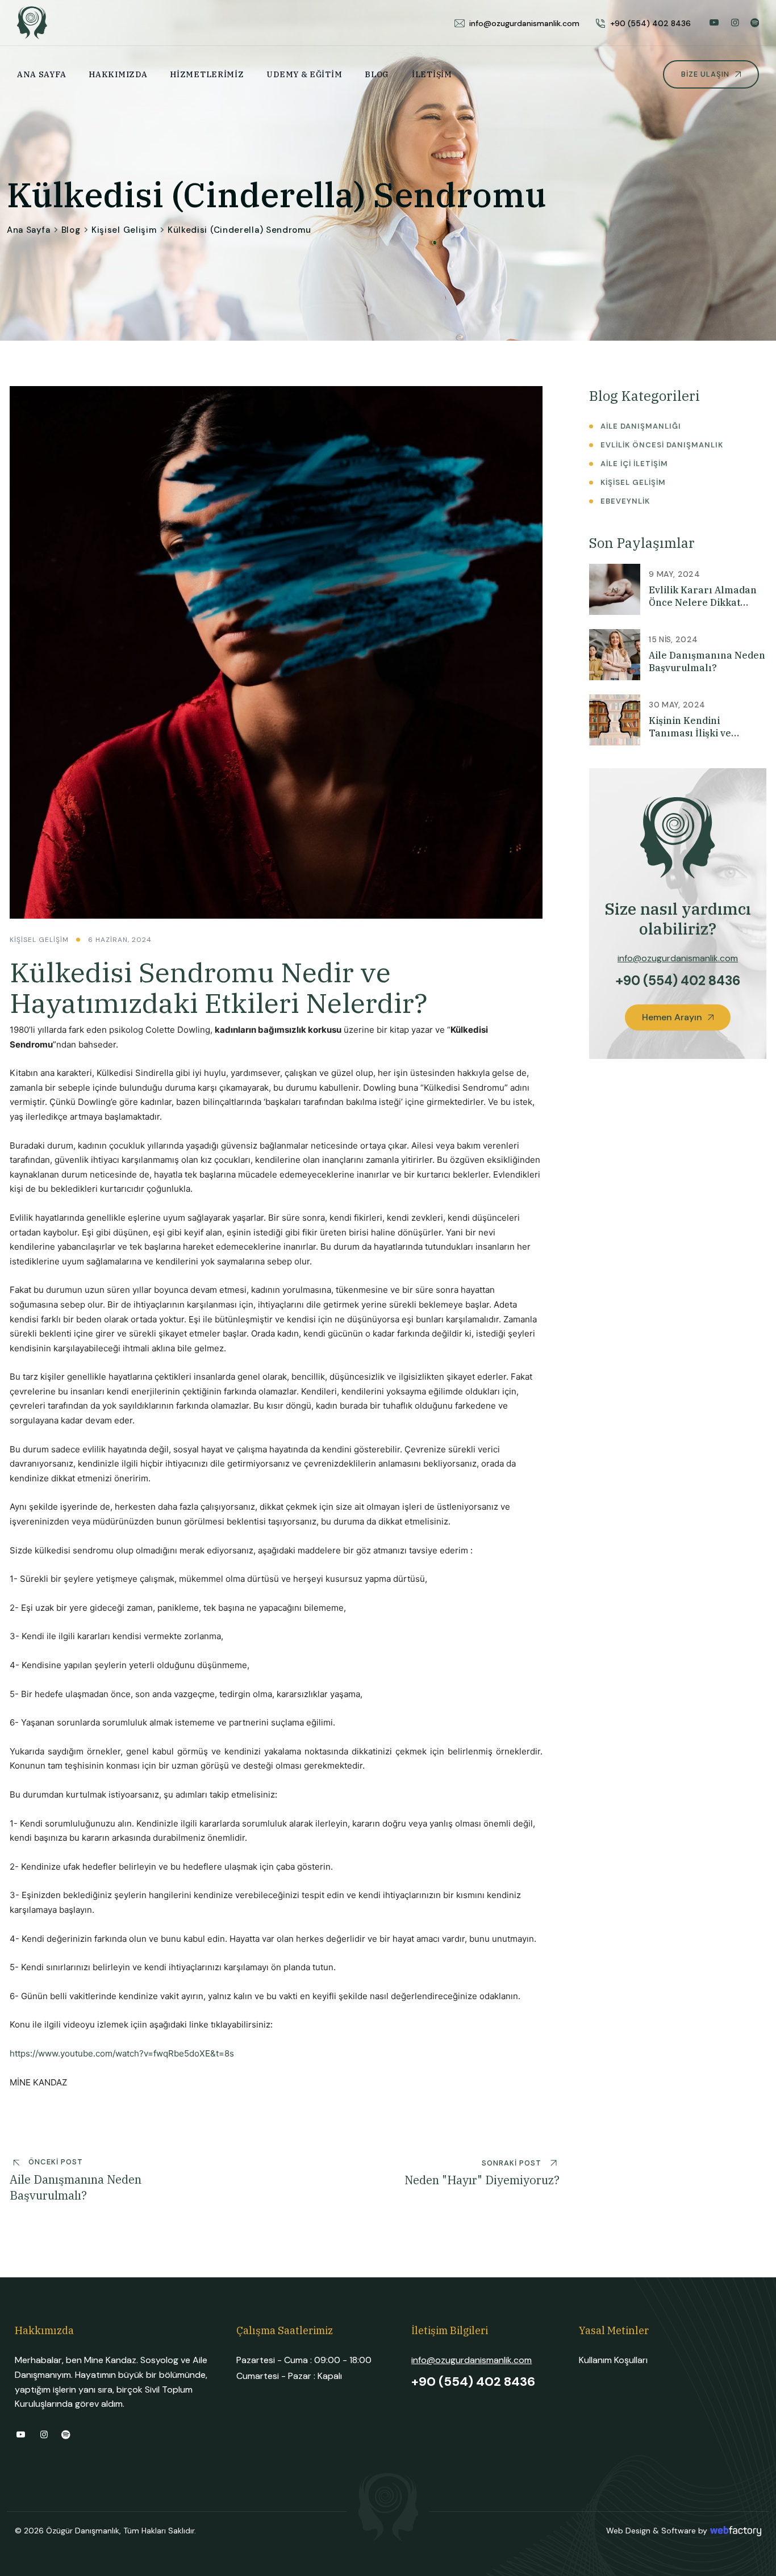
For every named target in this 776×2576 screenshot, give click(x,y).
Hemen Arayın (673, 1017)
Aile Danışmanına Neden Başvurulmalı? (707, 661)
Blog (377, 74)
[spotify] (755, 22)
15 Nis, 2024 (673, 639)
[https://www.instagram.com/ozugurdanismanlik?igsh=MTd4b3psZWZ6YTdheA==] (735, 22)
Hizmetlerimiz (207, 74)
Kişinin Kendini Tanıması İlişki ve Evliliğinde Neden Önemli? (690, 727)
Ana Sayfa (41, 74)
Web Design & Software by (657, 2531)
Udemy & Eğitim (304, 74)
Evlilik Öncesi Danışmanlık (662, 445)
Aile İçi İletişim (634, 464)
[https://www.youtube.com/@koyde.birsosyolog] (714, 22)
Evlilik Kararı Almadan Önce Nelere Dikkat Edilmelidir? (703, 596)
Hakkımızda (118, 74)
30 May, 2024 (677, 705)
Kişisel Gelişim (124, 230)
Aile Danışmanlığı (641, 426)
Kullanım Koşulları (613, 2360)
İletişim (432, 74)
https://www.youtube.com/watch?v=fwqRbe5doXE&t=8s (122, 2053)
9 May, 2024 (674, 574)
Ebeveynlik (625, 501)
